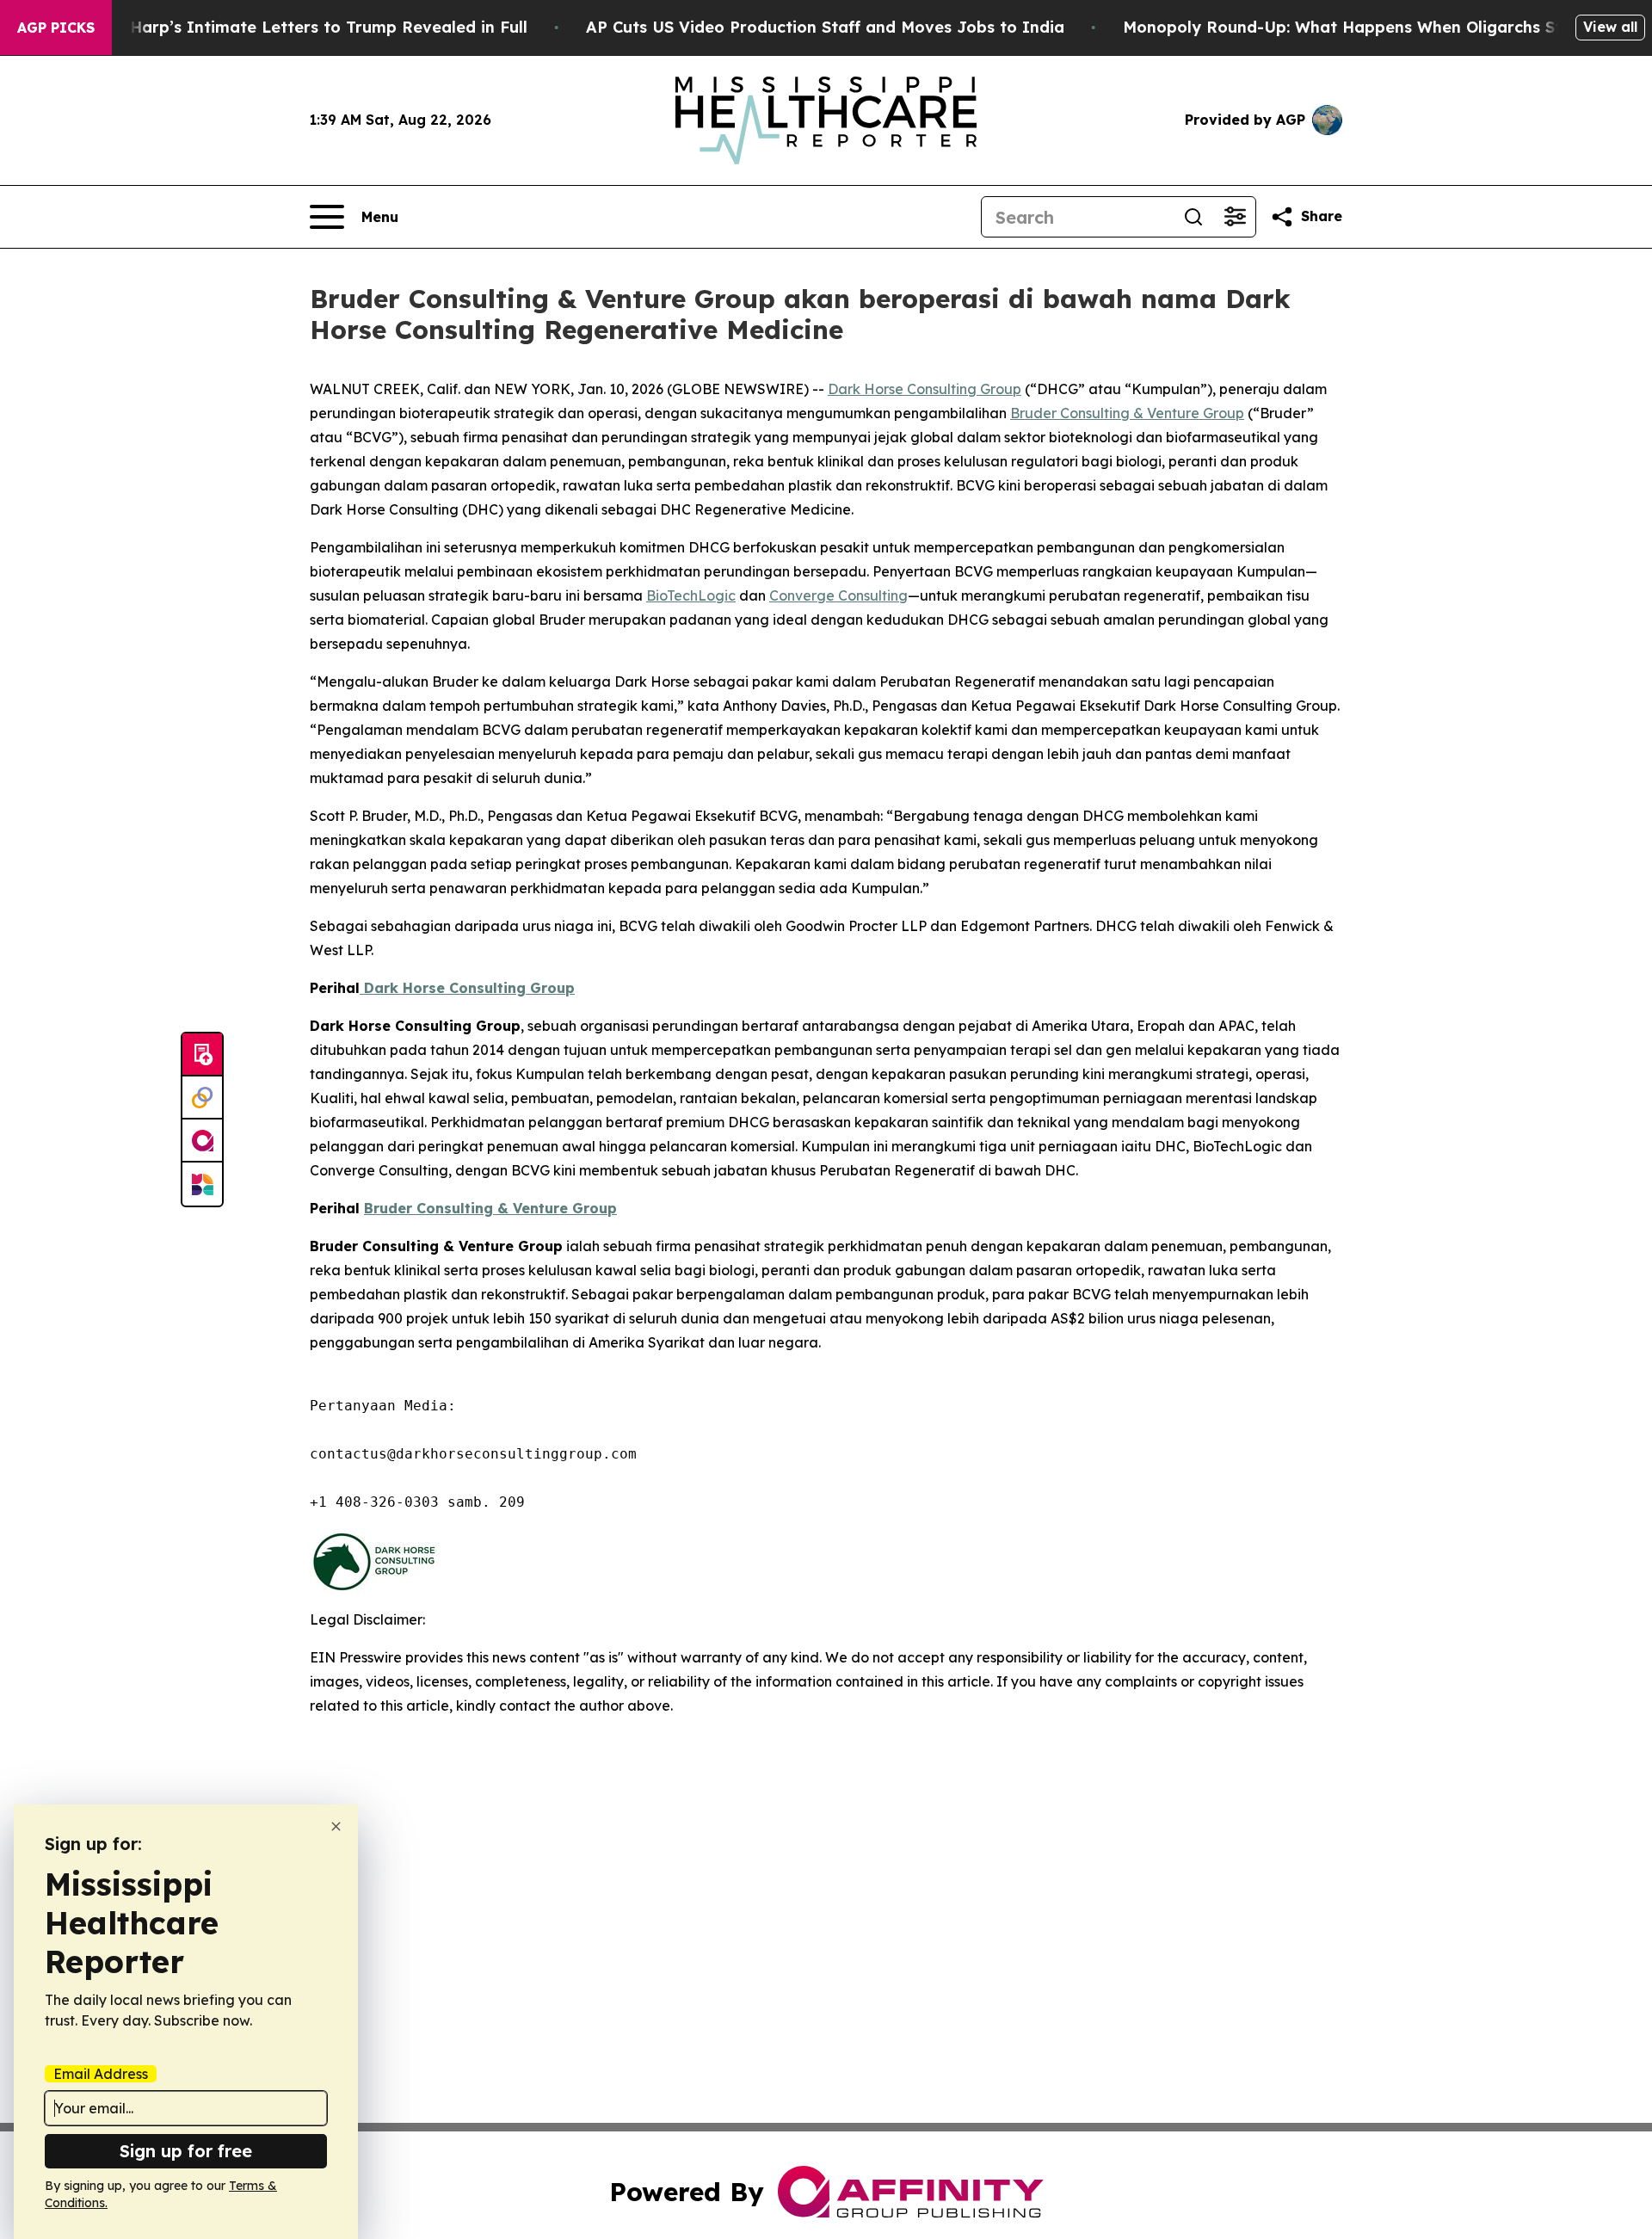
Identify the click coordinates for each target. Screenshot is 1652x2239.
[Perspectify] (202, 1098)
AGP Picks (56, 28)
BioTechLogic (691, 595)
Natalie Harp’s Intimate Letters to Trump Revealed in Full (297, 27)
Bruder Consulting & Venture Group (1127, 413)
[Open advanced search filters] (1235, 217)
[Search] (1193, 217)
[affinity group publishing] (202, 1141)
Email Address (101, 2074)
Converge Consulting (838, 595)
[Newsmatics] (202, 1184)
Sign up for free (186, 2151)
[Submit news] (202, 1055)
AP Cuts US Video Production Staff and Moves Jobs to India (825, 27)
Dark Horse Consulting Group (925, 389)
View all (1610, 27)
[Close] (336, 1826)
